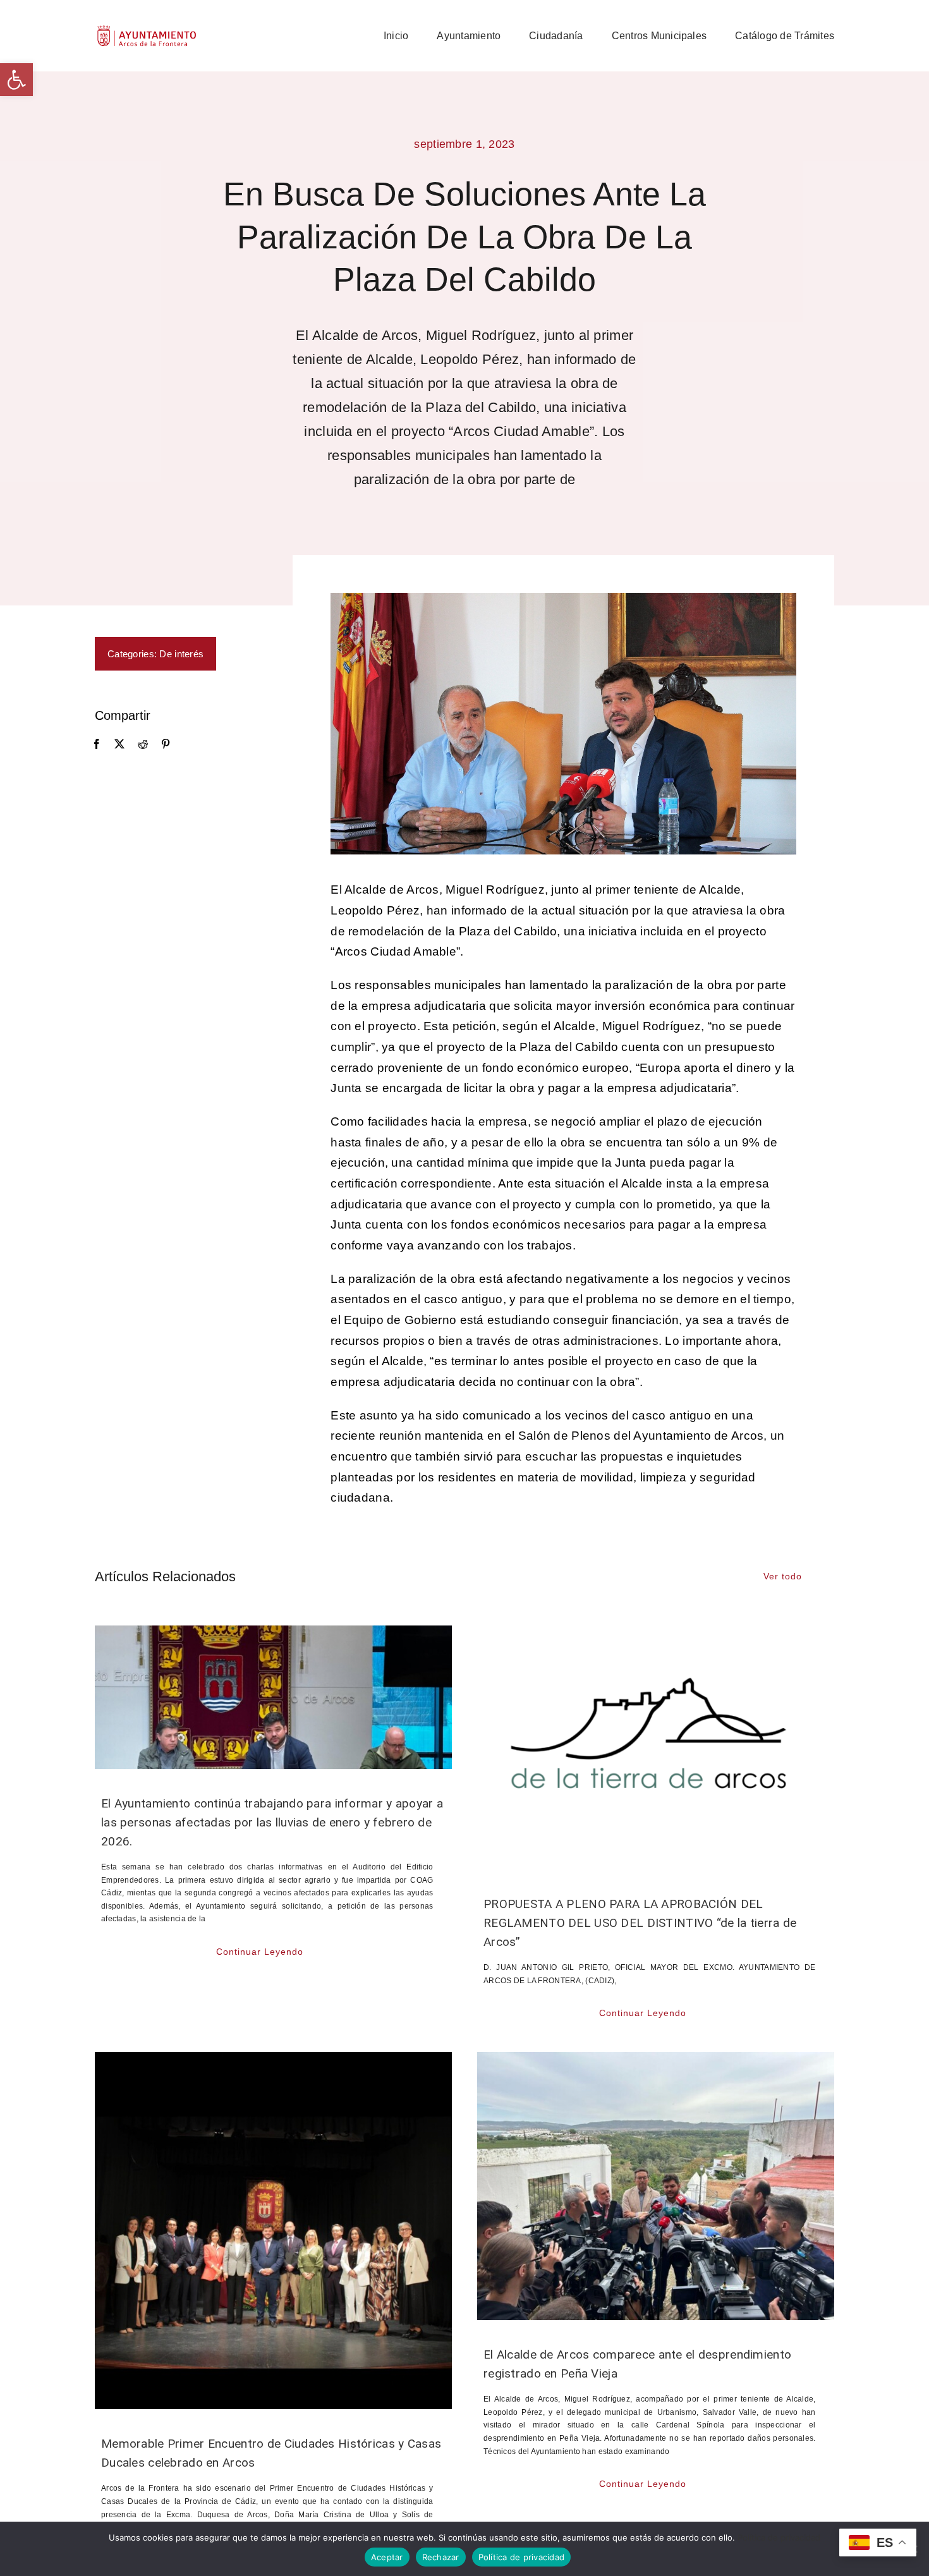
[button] (16, 80)
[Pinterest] (166, 744)
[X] (119, 744)
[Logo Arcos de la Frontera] (147, 29)
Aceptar (387, 2557)
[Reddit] (143, 744)
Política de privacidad (779, 2537)
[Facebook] (97, 744)
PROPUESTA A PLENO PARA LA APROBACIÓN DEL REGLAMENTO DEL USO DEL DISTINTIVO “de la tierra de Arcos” (640, 1923)
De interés (181, 654)
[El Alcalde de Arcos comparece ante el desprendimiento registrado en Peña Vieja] (656, 2186)
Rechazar (441, 2557)
